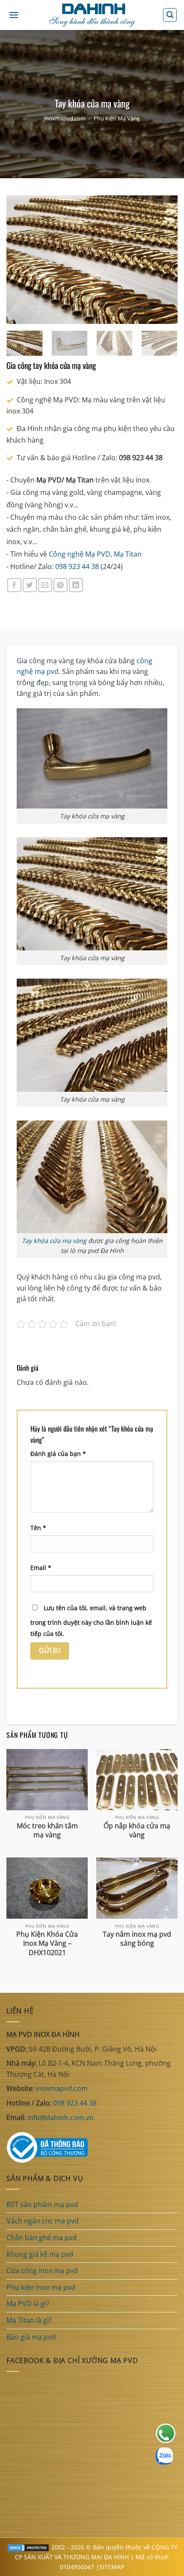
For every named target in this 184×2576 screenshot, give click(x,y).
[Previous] (21, 260)
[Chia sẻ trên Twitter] (30, 585)
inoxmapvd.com (65, 118)
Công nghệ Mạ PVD (80, 554)
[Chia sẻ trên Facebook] (14, 585)
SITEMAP (112, 2567)
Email (41, 1568)
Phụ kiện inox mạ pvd (41, 2287)
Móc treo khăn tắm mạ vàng (47, 1830)
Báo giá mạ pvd (31, 2337)
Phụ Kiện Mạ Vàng (117, 118)
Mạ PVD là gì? (28, 2303)
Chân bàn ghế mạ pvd (42, 2238)
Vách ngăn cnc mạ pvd (43, 2221)
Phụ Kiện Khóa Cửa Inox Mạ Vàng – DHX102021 (47, 1943)
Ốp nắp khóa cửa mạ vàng (137, 1830)
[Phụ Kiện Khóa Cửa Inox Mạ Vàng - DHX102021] (47, 1888)
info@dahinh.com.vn (61, 2118)
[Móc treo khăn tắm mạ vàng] (47, 1780)
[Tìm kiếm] (170, 15)
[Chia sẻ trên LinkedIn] (76, 585)
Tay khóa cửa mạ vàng (54, 1241)
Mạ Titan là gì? (29, 2320)
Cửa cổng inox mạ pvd (42, 2270)
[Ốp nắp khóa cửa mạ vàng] (137, 1780)
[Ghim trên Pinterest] (61, 585)
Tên (38, 1528)
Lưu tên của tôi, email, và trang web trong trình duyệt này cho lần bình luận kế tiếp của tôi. (91, 1621)
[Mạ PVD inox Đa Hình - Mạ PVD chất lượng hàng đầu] (92, 15)
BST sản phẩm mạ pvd (42, 2205)
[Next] (163, 260)
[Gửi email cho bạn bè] (45, 585)
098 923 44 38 (77, 566)
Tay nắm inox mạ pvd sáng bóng (137, 1939)
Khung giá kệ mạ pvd (40, 2254)
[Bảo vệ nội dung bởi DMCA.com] (28, 2547)
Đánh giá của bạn (58, 1454)
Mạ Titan (128, 554)
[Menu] (14, 15)
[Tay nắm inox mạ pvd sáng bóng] (137, 1888)
